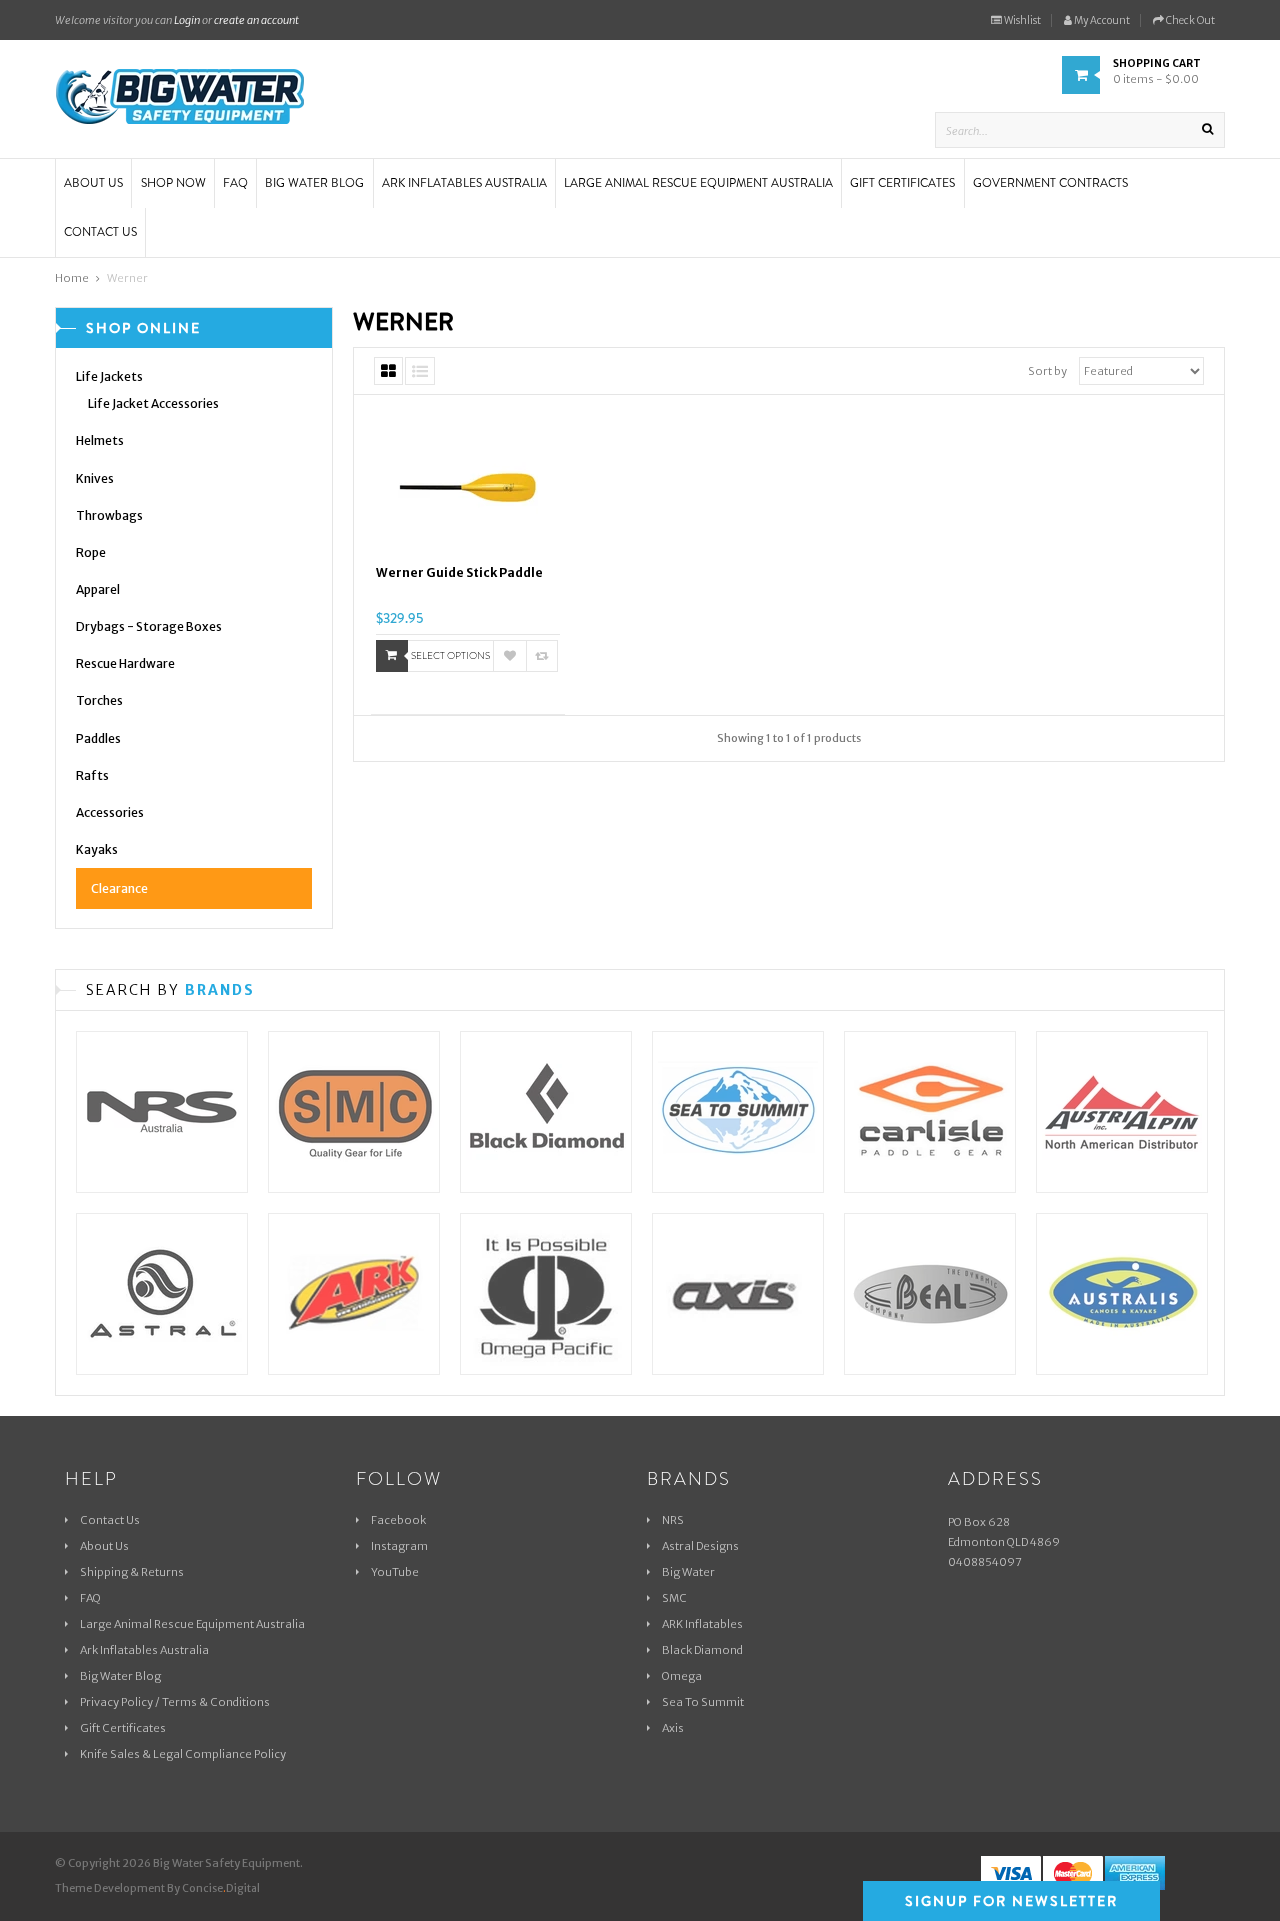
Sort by (1047, 371)
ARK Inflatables (702, 1624)
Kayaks (97, 849)
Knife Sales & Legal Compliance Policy (183, 1754)
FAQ (90, 1598)
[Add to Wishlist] (510, 656)
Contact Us (110, 1520)
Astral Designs (700, 1546)
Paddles (98, 738)
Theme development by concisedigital (157, 1888)
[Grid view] (388, 371)
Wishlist (1021, 20)
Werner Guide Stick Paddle (459, 572)
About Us (104, 1546)
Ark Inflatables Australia (144, 1650)
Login (187, 20)
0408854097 (985, 1562)
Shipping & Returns (132, 1572)
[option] (162, 1193)
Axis (673, 1728)
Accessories (110, 812)
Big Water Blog (120, 1676)
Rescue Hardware (125, 663)
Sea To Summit (703, 1702)
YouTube (395, 1572)
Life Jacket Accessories (153, 403)
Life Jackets (109, 376)
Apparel (98, 589)
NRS (673, 1520)
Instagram (399, 1546)
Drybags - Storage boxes (149, 626)
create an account (256, 20)
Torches (99, 700)
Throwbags (109, 515)
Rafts (92, 775)
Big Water (688, 1572)
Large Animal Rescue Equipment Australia (192, 1624)
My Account (1101, 20)
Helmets (100, 440)
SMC (674, 1598)
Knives (95, 478)
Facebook (398, 1520)
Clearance (119, 888)
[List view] (420, 371)
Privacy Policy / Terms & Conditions (175, 1702)
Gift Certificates (123, 1728)
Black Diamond (702, 1650)
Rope (91, 552)
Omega (682, 1676)
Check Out (1189, 20)
